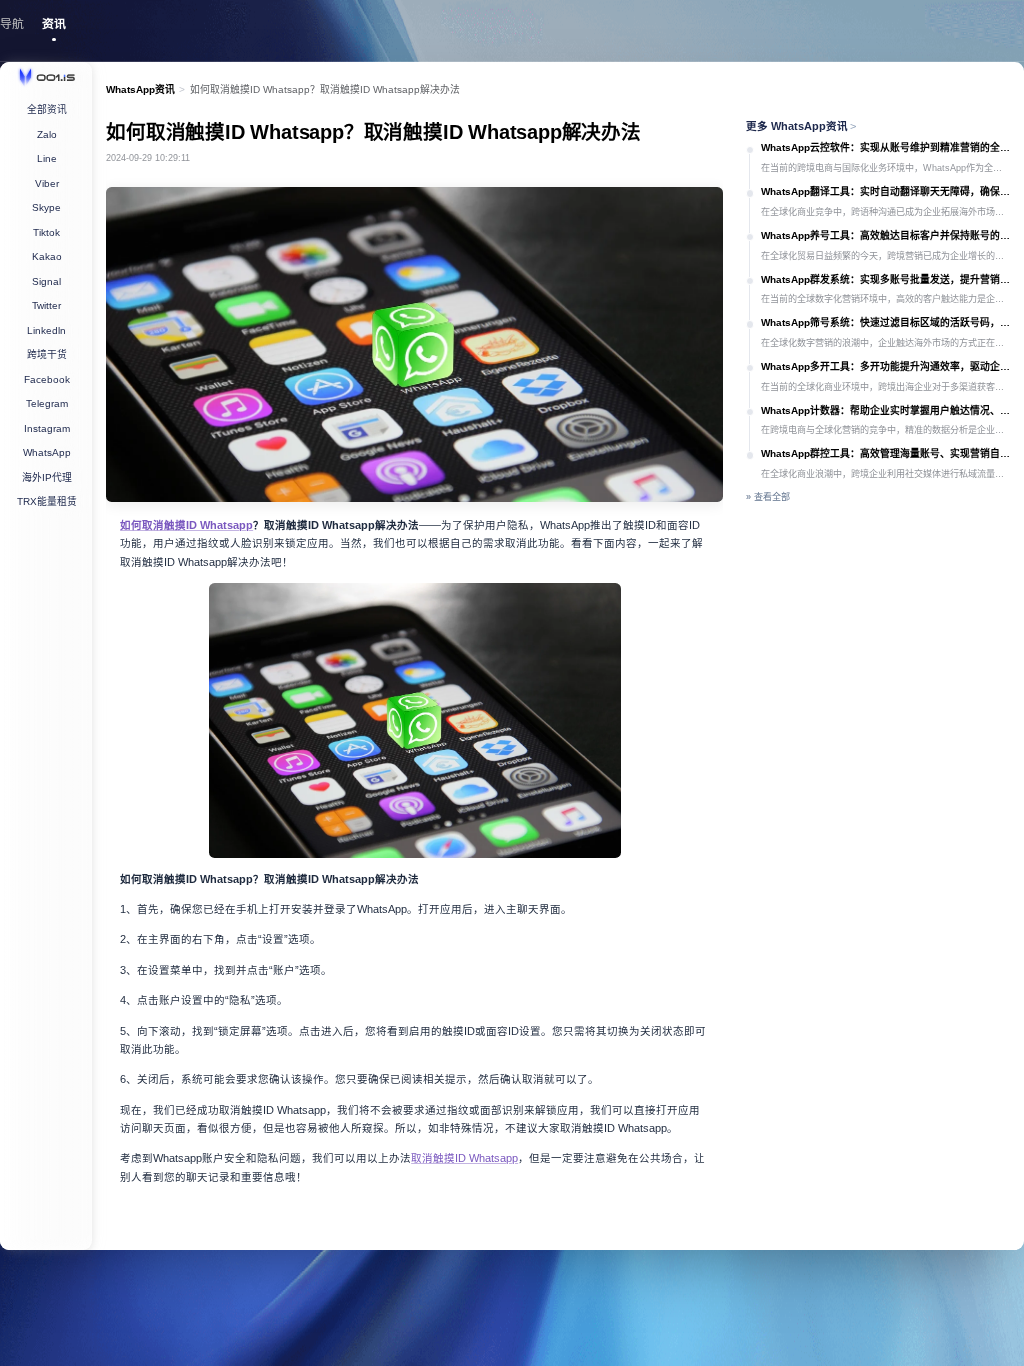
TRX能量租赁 (47, 501)
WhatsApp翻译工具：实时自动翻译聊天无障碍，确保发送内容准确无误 (885, 191)
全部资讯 (47, 109)
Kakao (47, 256)
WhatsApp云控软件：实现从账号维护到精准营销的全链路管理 (885, 147)
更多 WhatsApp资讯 (801, 126)
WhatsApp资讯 (140, 89)
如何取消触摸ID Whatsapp (186, 525)
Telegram (47, 403)
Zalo (47, 134)
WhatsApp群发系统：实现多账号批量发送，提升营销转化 (885, 279)
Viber (47, 183)
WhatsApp (47, 452)
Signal (46, 281)
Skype (46, 207)
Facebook (47, 379)
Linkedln (46, 330)
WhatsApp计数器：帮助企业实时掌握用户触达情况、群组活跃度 (885, 410)
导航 (12, 24)
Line (47, 158)
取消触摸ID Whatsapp (464, 1158)
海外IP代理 (47, 477)
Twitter (46, 305)
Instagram (47, 428)
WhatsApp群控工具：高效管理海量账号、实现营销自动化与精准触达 (885, 453)
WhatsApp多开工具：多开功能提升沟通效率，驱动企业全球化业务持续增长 (885, 366)
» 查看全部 (768, 497)
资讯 (54, 24)
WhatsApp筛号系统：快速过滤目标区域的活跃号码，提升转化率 (885, 322)
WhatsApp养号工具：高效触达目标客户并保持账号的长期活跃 (885, 235)
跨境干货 (47, 354)
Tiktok (46, 232)
